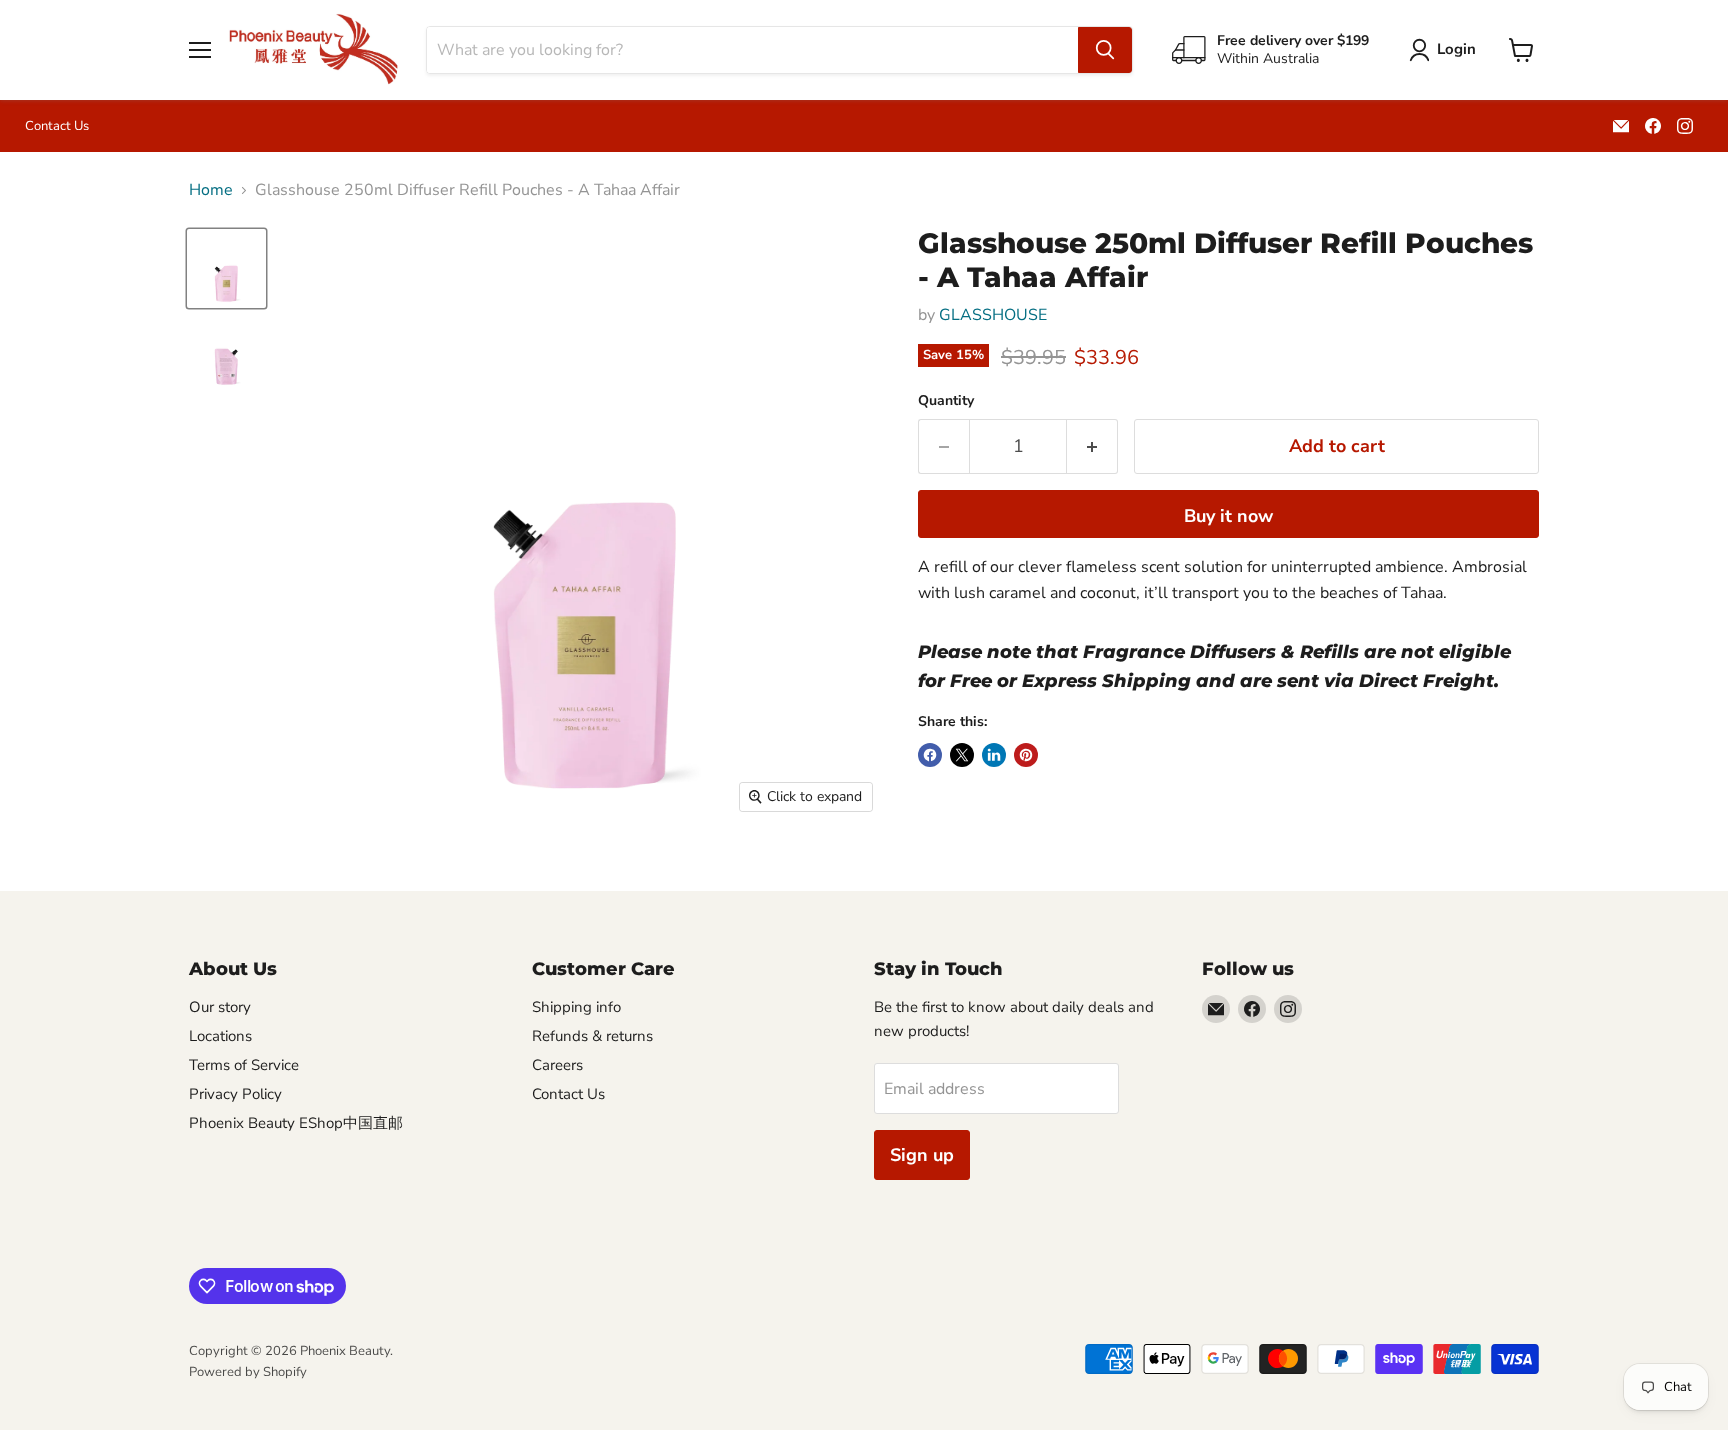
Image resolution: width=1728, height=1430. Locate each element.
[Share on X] (962, 755)
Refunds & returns (592, 1036)
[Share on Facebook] (930, 755)
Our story (220, 1007)
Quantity (946, 401)
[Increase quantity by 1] (1092, 446)
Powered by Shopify (248, 1372)
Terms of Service (244, 1065)
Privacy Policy (235, 1094)
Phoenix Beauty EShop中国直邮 (296, 1123)
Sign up (922, 1155)
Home (211, 190)
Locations (220, 1036)
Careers (557, 1065)
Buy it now (1228, 516)
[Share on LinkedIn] (994, 755)
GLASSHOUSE (993, 315)
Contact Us (57, 126)
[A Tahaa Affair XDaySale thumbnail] (226, 268)
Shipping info (576, 1007)
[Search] (1105, 50)
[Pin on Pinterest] (1026, 755)
